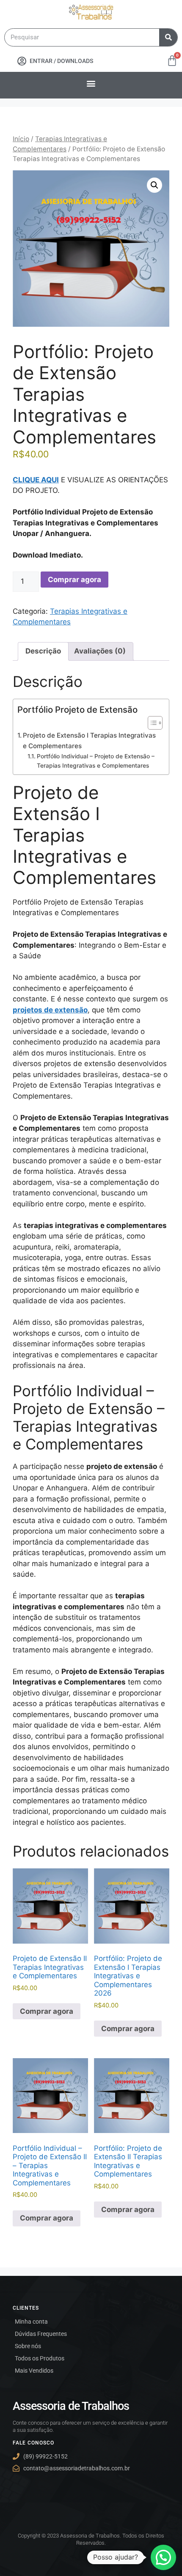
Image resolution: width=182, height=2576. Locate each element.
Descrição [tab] (43, 651)
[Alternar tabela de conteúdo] (151, 723)
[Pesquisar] (168, 37)
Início (21, 139)
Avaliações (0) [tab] (100, 651)
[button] (91, 83)
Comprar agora (74, 580)
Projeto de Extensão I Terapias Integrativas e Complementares (89, 741)
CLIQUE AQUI (36, 480)
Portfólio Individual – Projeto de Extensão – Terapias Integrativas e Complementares (96, 761)
